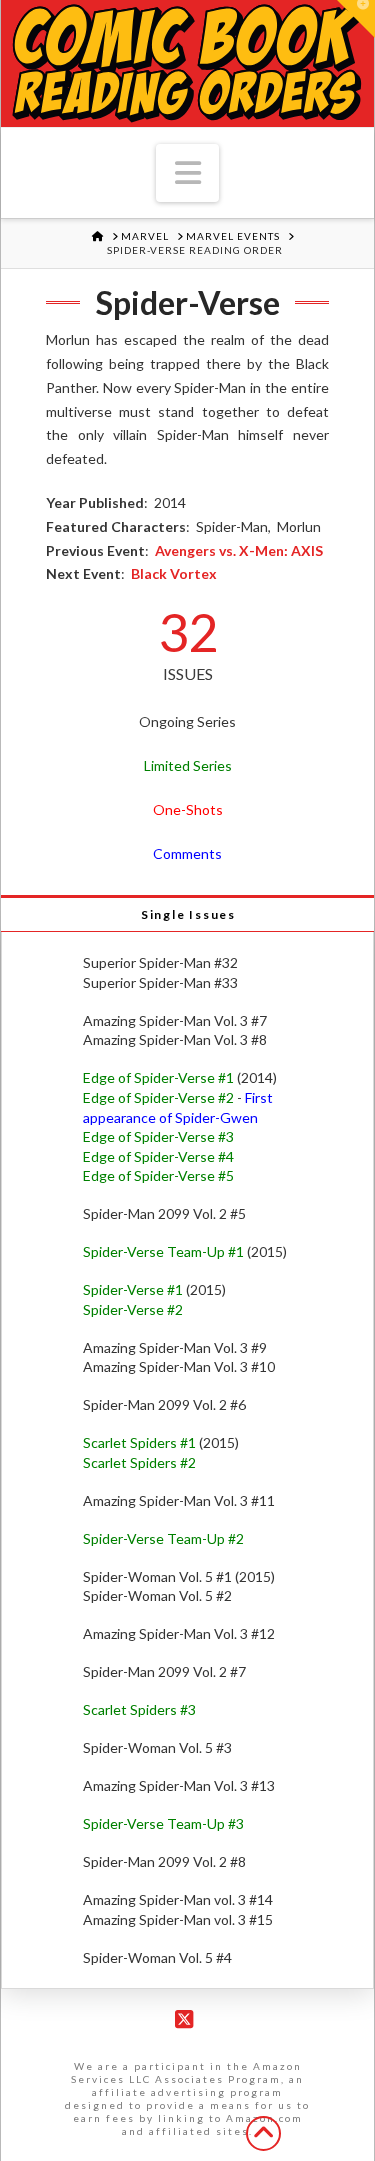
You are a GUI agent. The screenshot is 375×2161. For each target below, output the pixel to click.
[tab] (187, 913)
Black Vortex (174, 573)
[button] (188, 173)
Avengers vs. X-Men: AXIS (239, 550)
